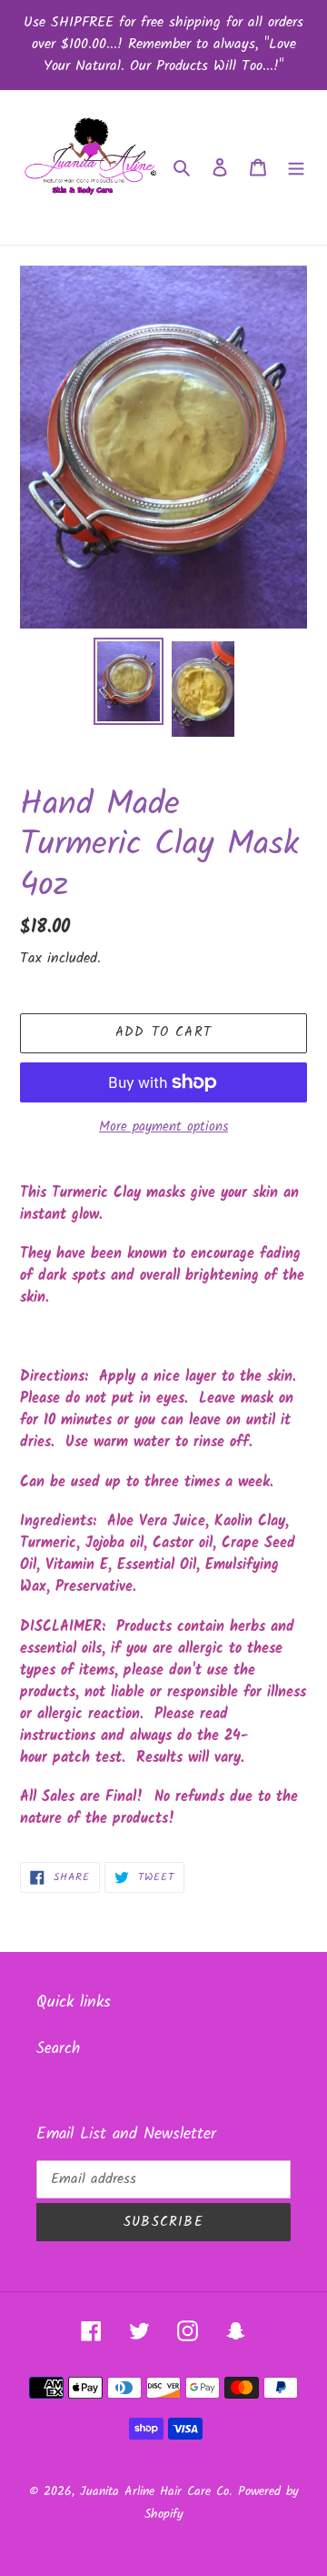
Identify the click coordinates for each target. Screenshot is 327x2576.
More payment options (163, 1127)
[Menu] (296, 167)
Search (58, 2049)
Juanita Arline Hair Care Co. (156, 2491)
